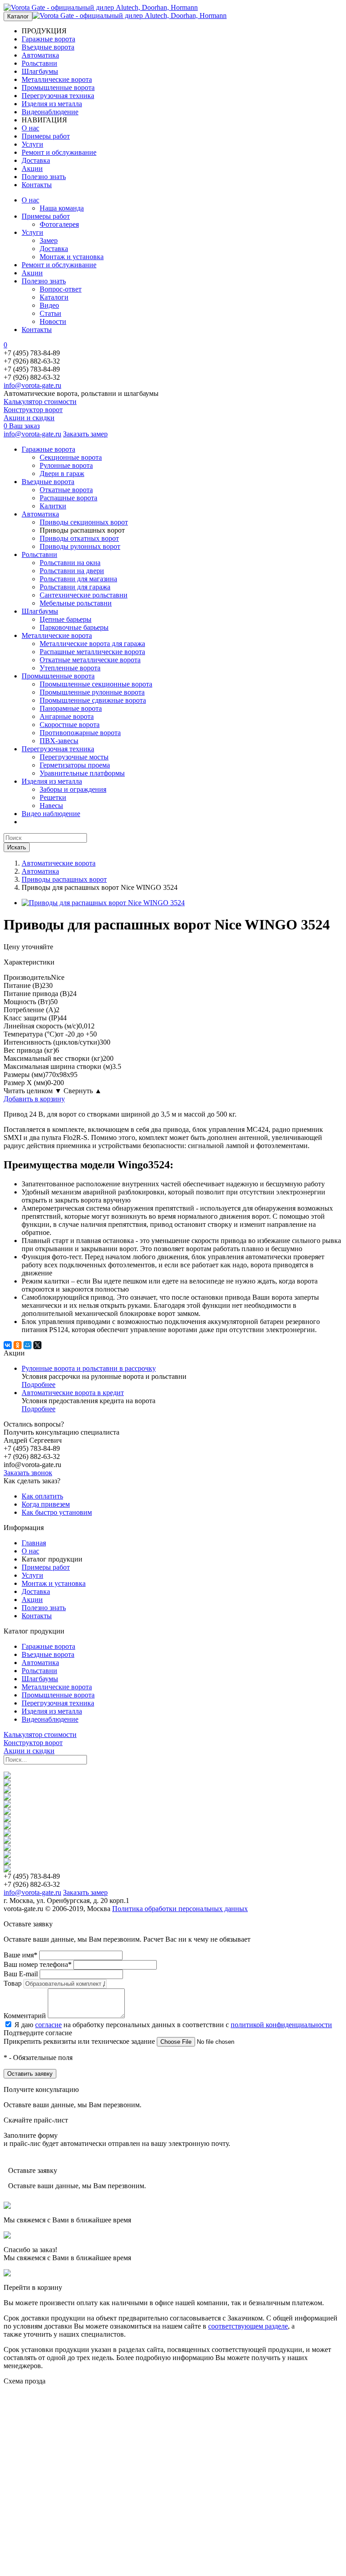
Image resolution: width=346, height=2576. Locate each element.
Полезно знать (44, 177)
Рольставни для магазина (78, 579)
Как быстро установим (57, 1512)
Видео (49, 305)
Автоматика (40, 55)
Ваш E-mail (21, 1974)
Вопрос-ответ (61, 289)
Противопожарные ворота (80, 733)
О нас (30, 128)
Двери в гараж (62, 473)
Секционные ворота (71, 457)
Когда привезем (46, 1504)
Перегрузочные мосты (74, 757)
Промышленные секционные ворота (96, 684)
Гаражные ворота (48, 39)
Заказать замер (85, 434)
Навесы (51, 806)
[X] (37, 1345)
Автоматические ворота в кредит (73, 1393)
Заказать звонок (28, 1473)
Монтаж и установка (72, 257)
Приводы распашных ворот (64, 879)
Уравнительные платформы (82, 773)
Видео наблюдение (51, 814)
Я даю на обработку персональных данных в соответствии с (173, 2025)
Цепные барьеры (66, 619)
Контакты (37, 185)
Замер (49, 240)
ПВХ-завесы (59, 741)
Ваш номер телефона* (38, 1964)
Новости (53, 321)
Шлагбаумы (40, 71)
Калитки (53, 506)
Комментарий (25, 2016)
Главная (34, 1543)
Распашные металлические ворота (92, 652)
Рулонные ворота (66, 465)
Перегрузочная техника (58, 96)
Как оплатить (42, 1496)
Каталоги (54, 297)
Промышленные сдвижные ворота (93, 700)
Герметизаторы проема (75, 765)
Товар (13, 1983)
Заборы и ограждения (73, 789)
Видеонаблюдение (50, 112)
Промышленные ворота (58, 88)
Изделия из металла (52, 104)
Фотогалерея (59, 224)
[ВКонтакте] (8, 1345)
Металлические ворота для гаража (92, 644)
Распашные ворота (68, 498)
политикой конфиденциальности (281, 2025)
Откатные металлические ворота (90, 660)
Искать (17, 847)
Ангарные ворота (67, 716)
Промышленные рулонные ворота (92, 692)
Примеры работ (46, 136)
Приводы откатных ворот (79, 538)
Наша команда (62, 208)
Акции (32, 168)
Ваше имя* (20, 1955)
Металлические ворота (57, 79)
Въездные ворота (48, 47)
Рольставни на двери (72, 571)
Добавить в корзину (34, 1099)
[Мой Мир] (27, 1345)
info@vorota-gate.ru (32, 385)
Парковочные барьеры (74, 627)
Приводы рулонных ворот (80, 546)
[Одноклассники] (18, 1345)
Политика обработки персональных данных (180, 1909)
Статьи (50, 313)
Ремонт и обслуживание (59, 152)
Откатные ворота (66, 490)
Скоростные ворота (70, 725)
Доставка (36, 160)
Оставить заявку (30, 2074)
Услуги (32, 144)
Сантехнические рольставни (84, 595)
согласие (48, 2025)
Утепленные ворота (70, 668)
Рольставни (39, 63)
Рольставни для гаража (75, 587)
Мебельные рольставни (76, 603)
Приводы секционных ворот (84, 522)
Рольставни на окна (70, 563)
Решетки (53, 797)
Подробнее (39, 1384)
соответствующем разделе (248, 2326)
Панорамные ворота (71, 708)
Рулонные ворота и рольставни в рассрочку (89, 1368)
